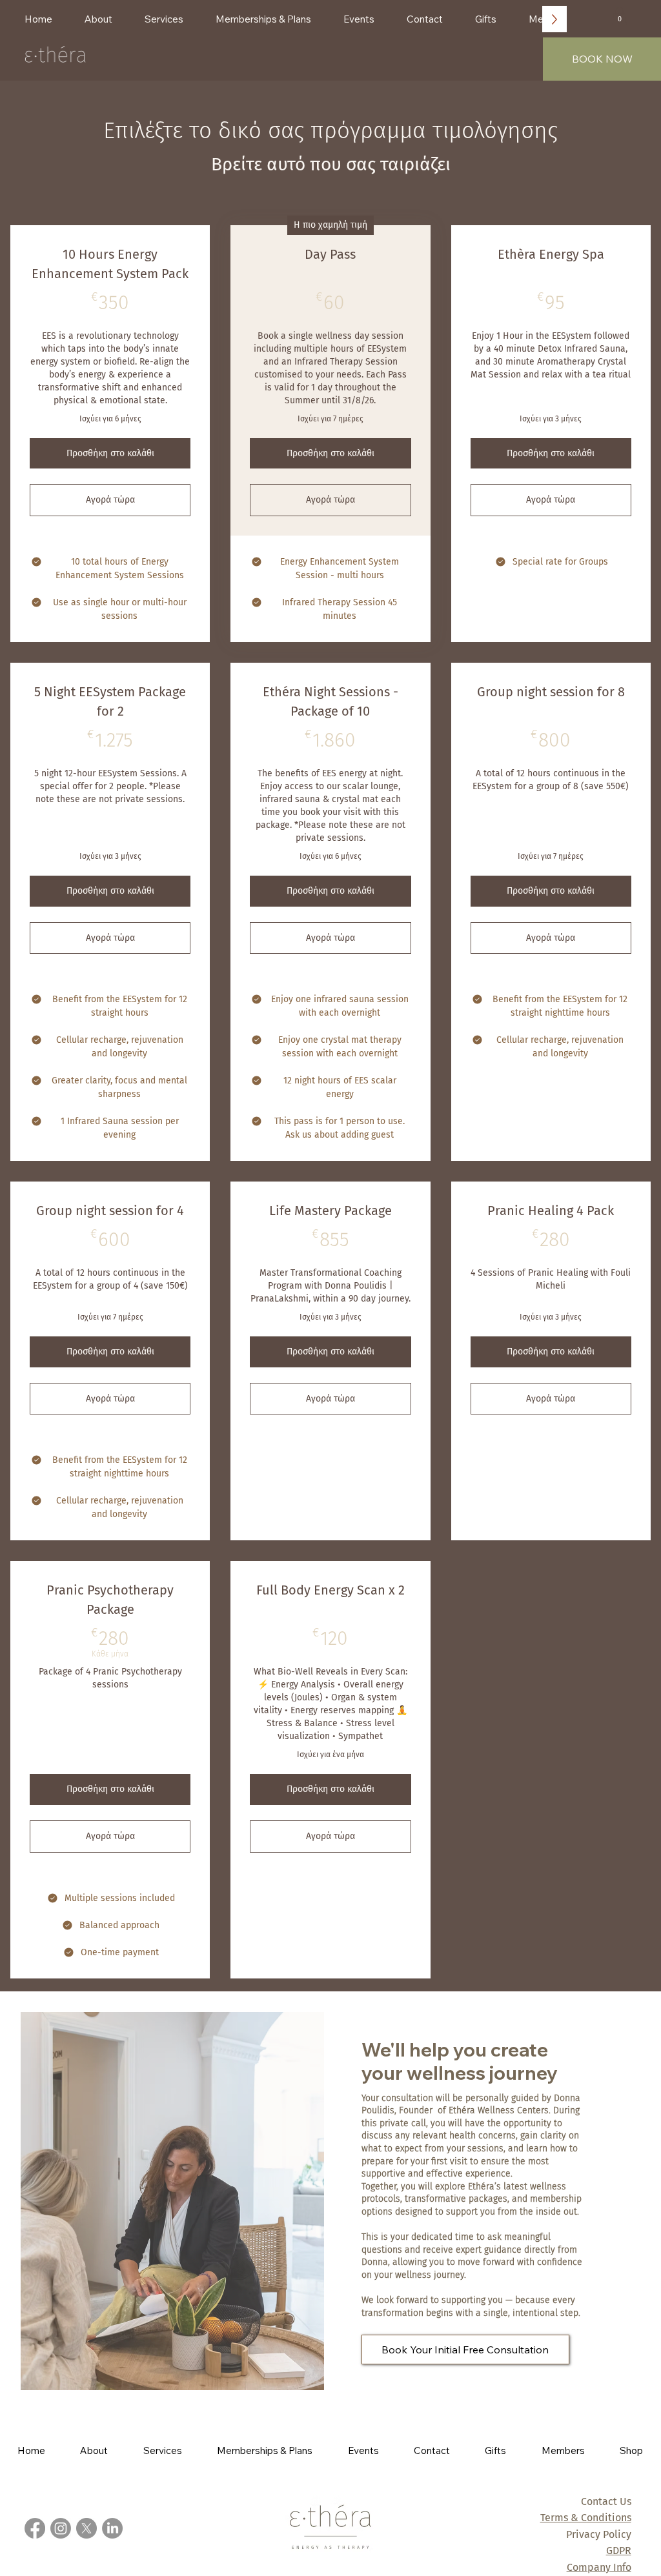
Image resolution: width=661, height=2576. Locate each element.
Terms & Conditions (586, 2518)
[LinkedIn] (112, 2528)
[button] (619, 16)
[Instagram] (61, 2528)
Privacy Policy (599, 2534)
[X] (86, 2528)
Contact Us (606, 2501)
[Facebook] (35, 2528)
